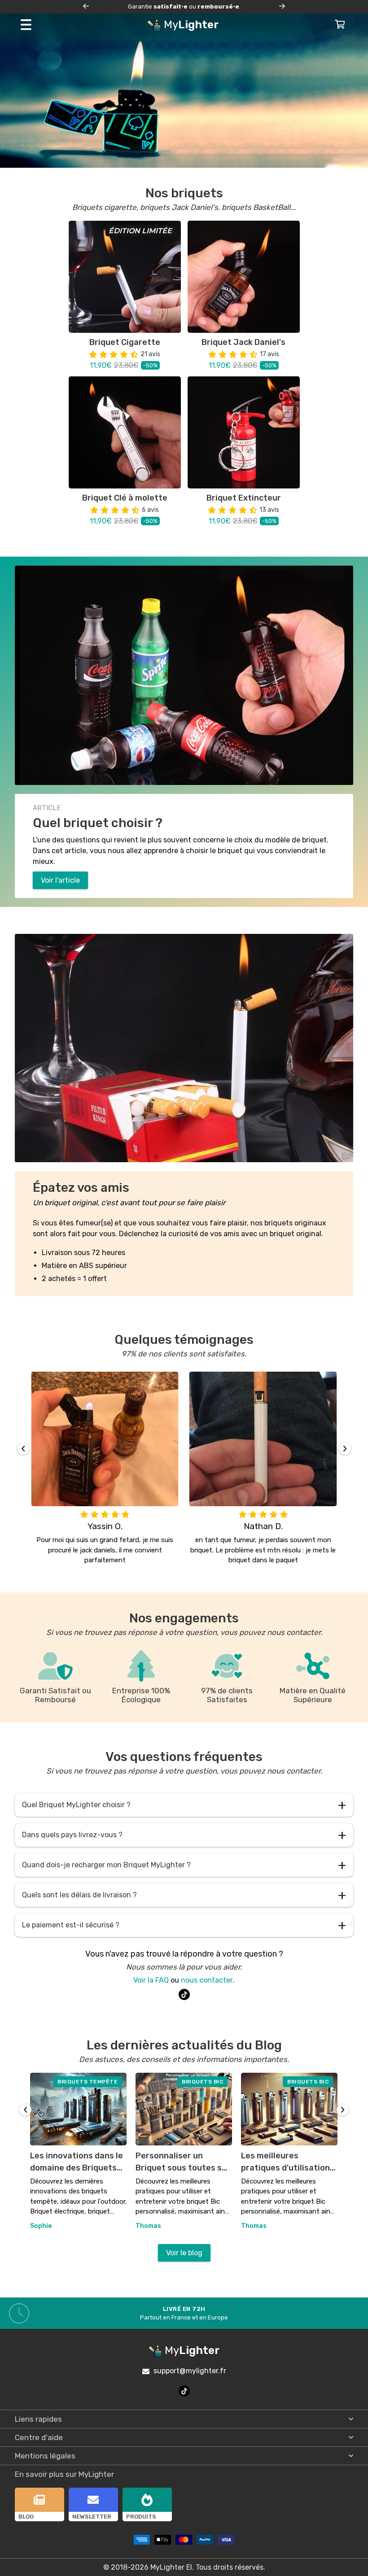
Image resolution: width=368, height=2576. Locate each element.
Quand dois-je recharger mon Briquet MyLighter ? (184, 1865)
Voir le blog (184, 2253)
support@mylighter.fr (190, 2371)
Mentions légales (45, 2456)
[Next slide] (282, 7)
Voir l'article (60, 880)
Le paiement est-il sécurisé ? (184, 1925)
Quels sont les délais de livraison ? (184, 1895)
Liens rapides (38, 2419)
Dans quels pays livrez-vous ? (184, 1835)
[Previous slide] (86, 7)
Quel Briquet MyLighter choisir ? (184, 1805)
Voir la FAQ (151, 1980)
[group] (78, 2152)
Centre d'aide (39, 2437)
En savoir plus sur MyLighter (64, 2474)
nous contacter (207, 1980)
